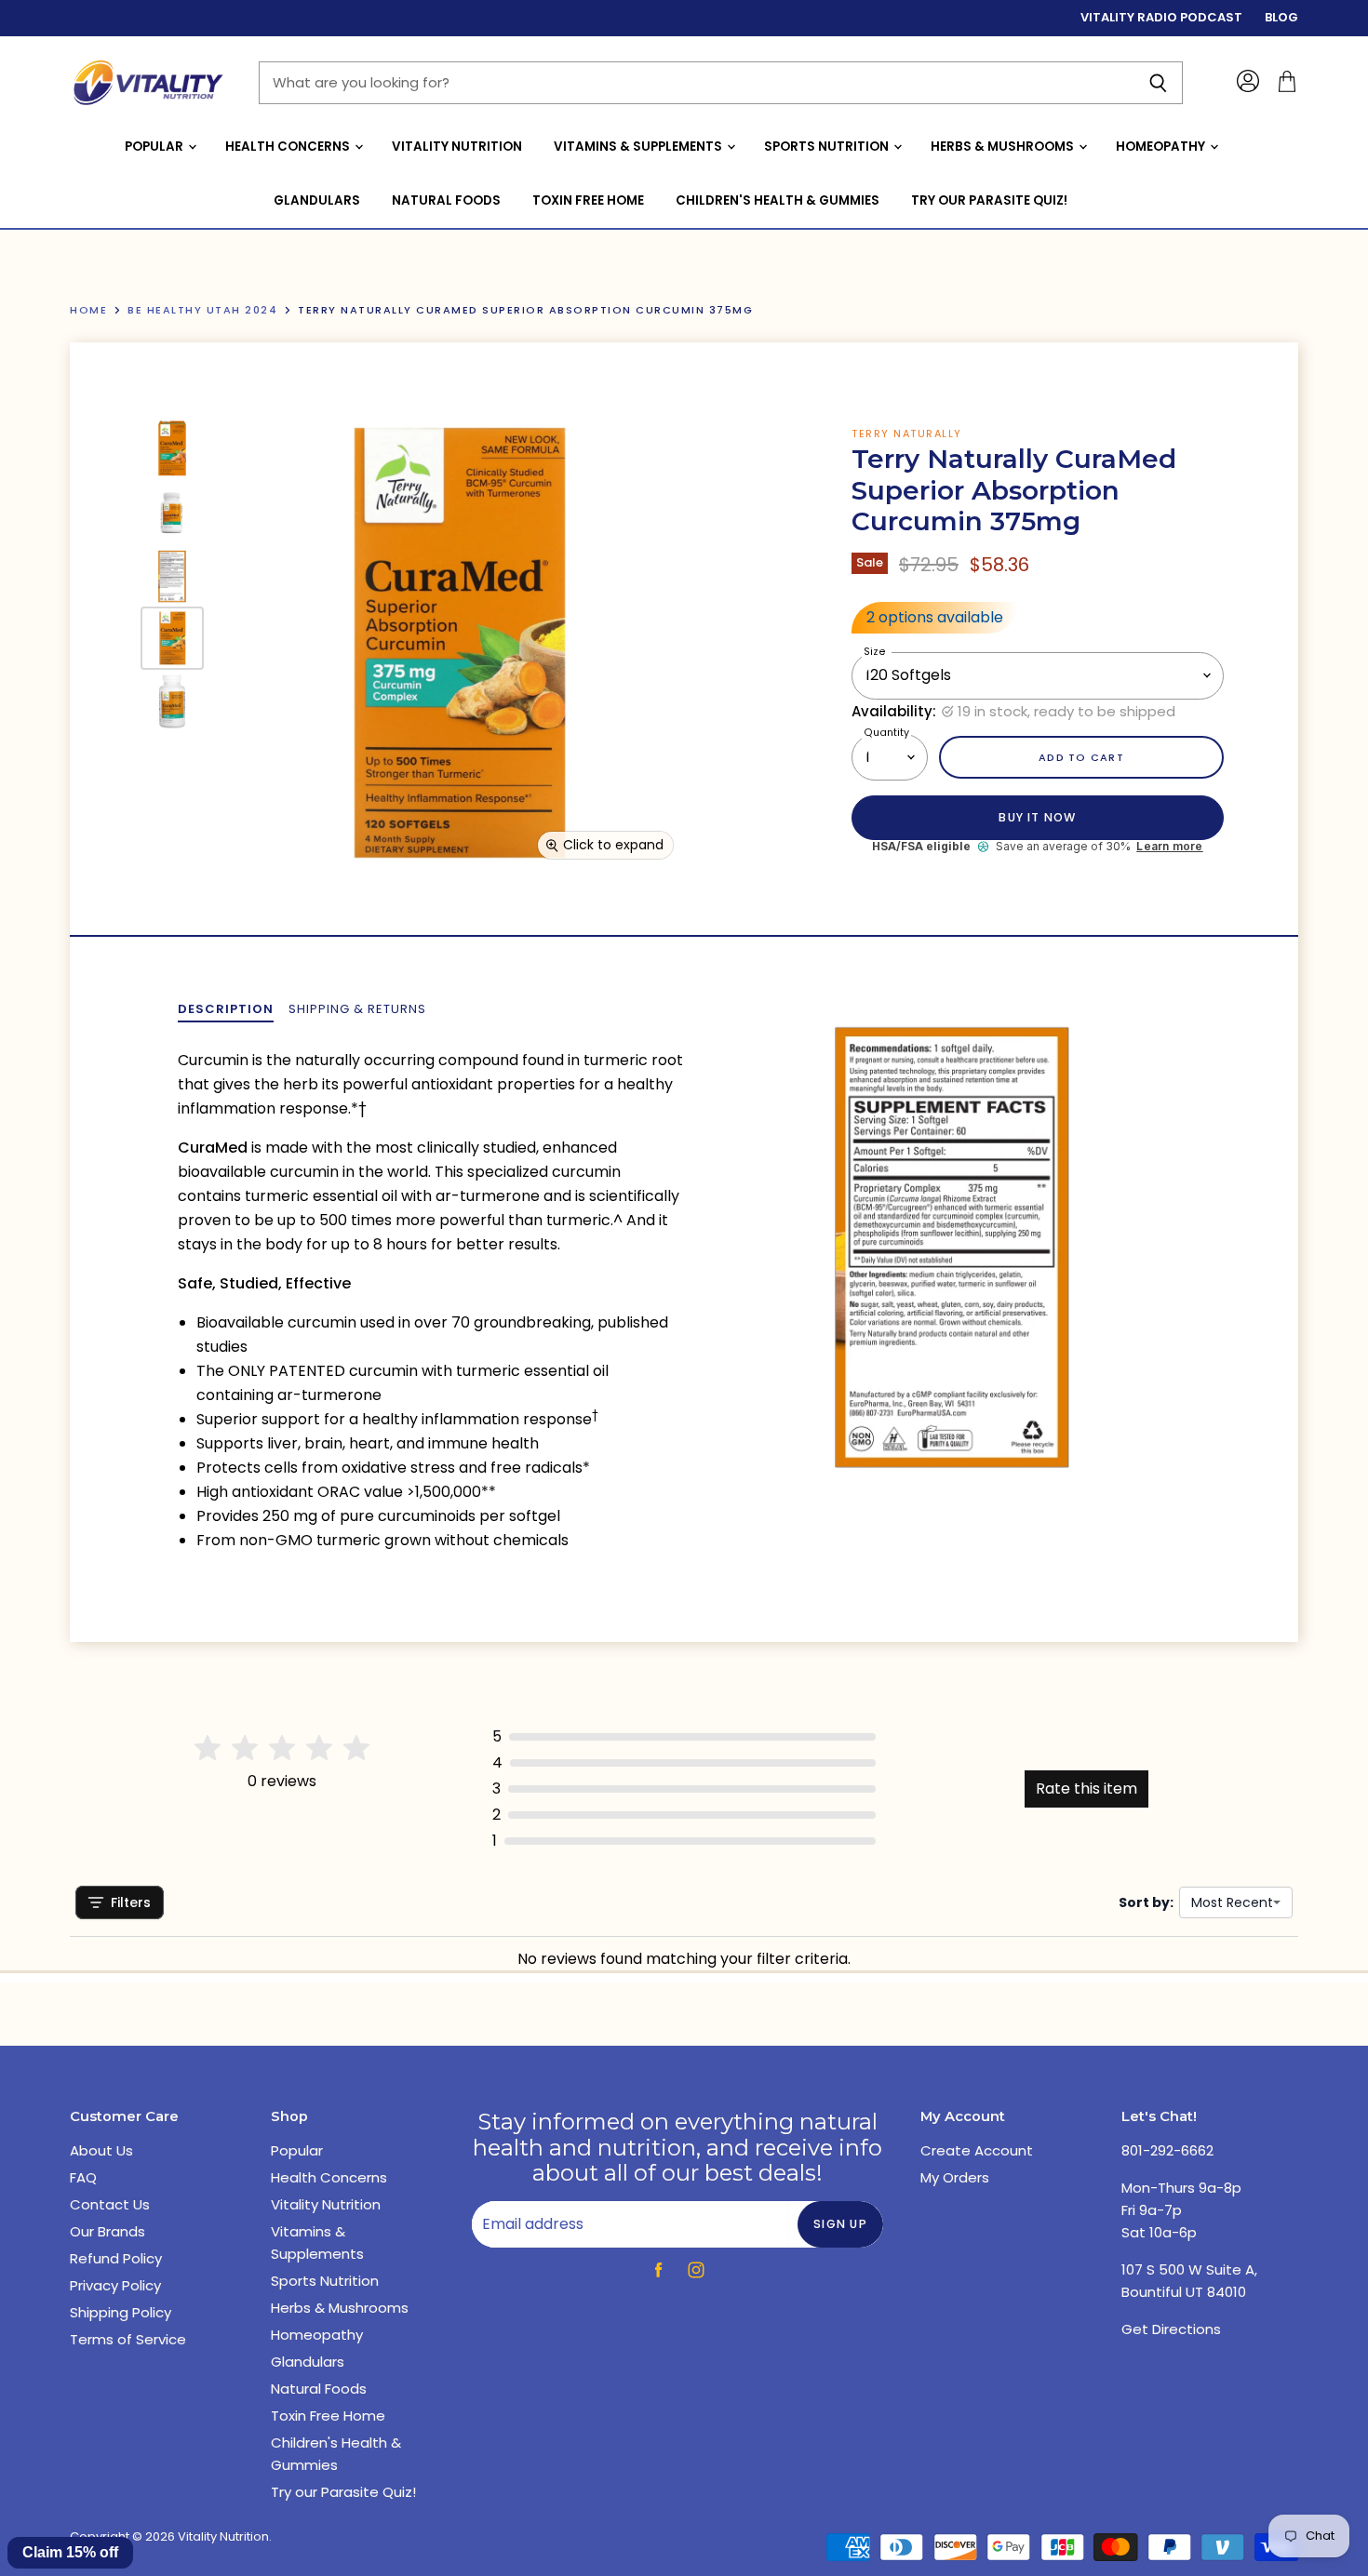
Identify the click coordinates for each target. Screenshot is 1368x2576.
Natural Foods (446, 200)
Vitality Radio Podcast (1161, 18)
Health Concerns (289, 147)
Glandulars (317, 200)
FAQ (83, 2177)
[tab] (226, 1009)
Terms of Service (128, 2339)
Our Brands (107, 2231)
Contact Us (110, 2204)
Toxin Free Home (588, 200)
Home (88, 310)
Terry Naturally (907, 434)
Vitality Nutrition (457, 147)
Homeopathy (1162, 147)
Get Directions (1171, 2329)
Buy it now (1037, 817)
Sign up (840, 2224)
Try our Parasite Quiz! (989, 200)
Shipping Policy (121, 2312)
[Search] (1158, 83)
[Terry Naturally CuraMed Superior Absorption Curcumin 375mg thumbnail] (172, 448)
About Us (101, 2150)
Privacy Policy (115, 2285)
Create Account (977, 2150)
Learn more (1169, 847)
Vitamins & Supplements (639, 147)
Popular (155, 147)
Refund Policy (116, 2258)
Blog (1281, 18)
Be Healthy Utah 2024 (202, 310)
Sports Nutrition (828, 147)
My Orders (955, 2177)
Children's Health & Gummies (778, 200)
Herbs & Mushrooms (1004, 147)
